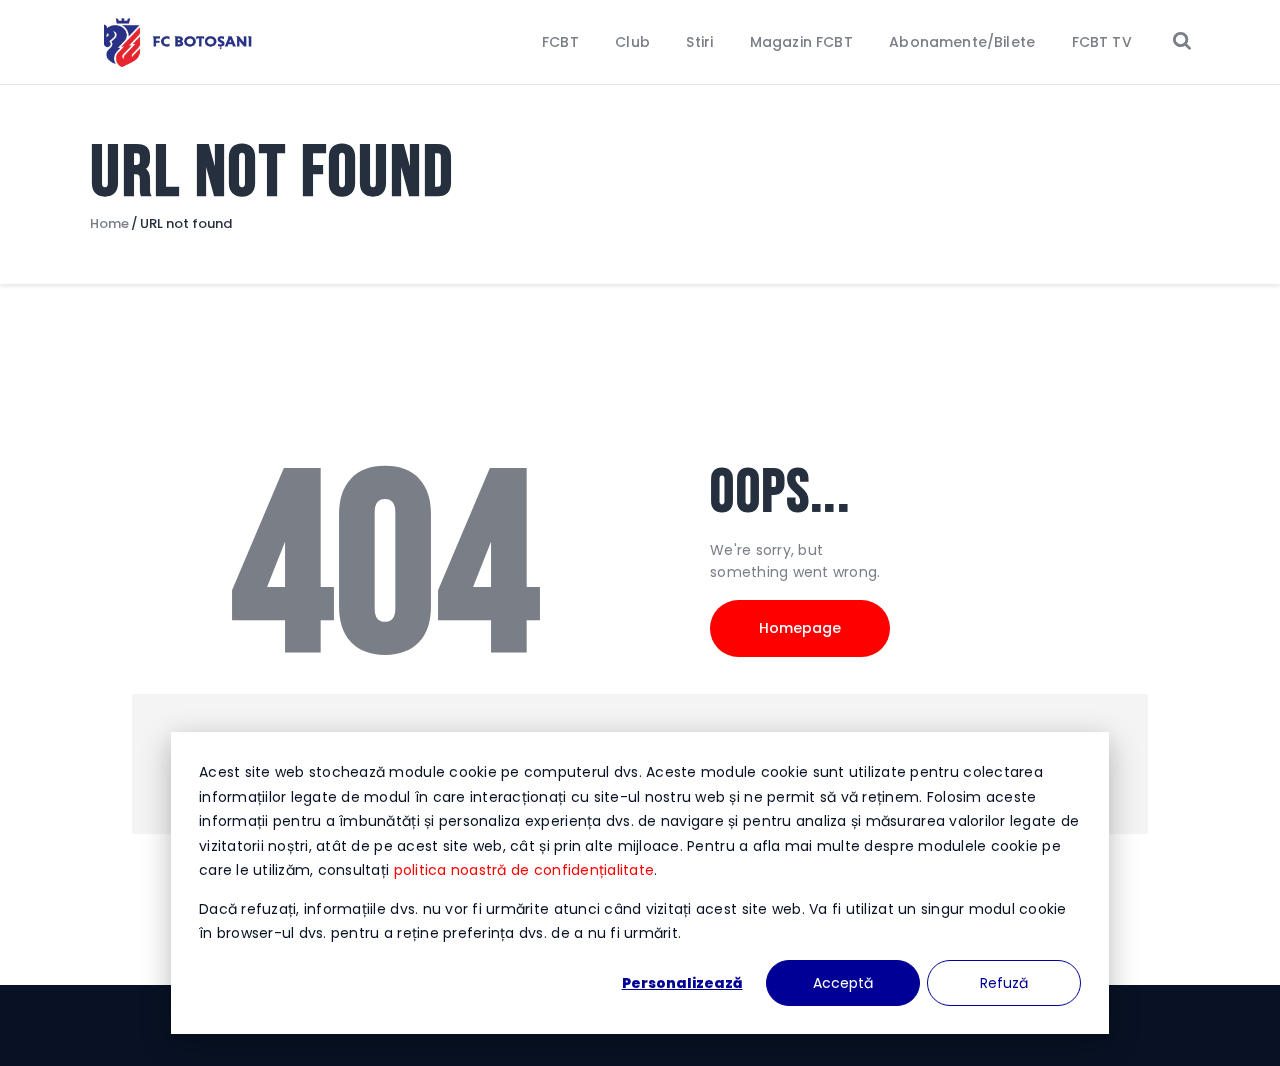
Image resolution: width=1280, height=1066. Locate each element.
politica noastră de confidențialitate (524, 870)
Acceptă (843, 983)
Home (109, 224)
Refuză (1004, 983)
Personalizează (682, 983)
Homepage (800, 628)
